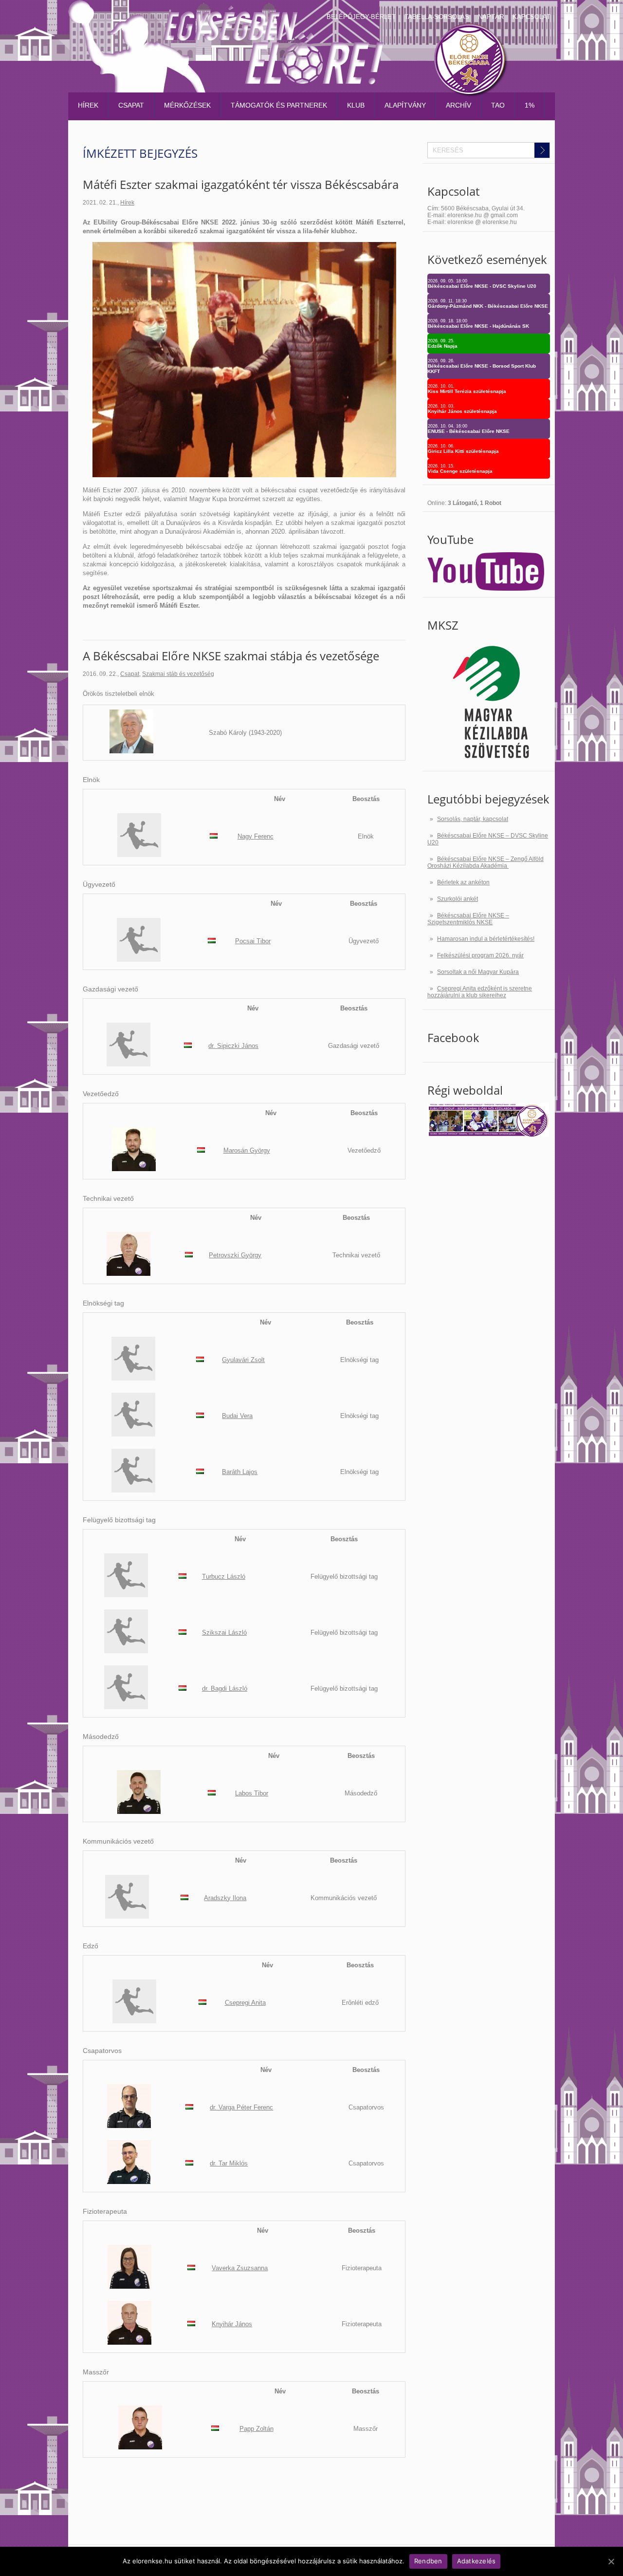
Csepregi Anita (245, 2003)
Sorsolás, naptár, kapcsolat (473, 819)
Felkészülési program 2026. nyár (480, 955)
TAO (498, 105)
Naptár (491, 17)
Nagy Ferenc (256, 836)
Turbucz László (224, 1577)
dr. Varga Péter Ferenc (241, 2107)
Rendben (428, 2561)
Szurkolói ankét (458, 899)
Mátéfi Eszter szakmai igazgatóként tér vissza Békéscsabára (241, 184)
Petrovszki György (235, 1255)
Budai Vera (237, 1416)
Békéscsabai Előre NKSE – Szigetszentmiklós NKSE (468, 919)
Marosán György (247, 1150)
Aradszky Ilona (225, 1898)
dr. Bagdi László (225, 1689)
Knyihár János (232, 2324)
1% (530, 105)
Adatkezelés (476, 2561)
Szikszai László (224, 1633)
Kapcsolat (531, 17)
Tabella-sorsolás (437, 17)
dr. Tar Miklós (229, 2163)
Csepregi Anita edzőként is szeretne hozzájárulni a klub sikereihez (480, 992)
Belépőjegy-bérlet (361, 17)
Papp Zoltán (257, 2429)
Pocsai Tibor (253, 941)
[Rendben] (611, 2561)
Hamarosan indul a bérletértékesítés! (486, 939)
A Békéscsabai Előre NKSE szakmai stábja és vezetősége (231, 656)
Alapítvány (405, 105)
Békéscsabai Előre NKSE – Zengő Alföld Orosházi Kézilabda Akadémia (486, 862)
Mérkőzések (187, 105)
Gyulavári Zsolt (243, 1360)
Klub (356, 105)
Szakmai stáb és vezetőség (178, 674)
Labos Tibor (252, 1793)
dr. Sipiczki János (233, 1046)
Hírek (88, 105)
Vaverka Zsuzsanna (240, 2268)
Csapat (131, 105)
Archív (458, 105)
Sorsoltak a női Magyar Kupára (478, 972)
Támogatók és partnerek (279, 105)
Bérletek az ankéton (463, 882)
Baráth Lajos (240, 1472)
